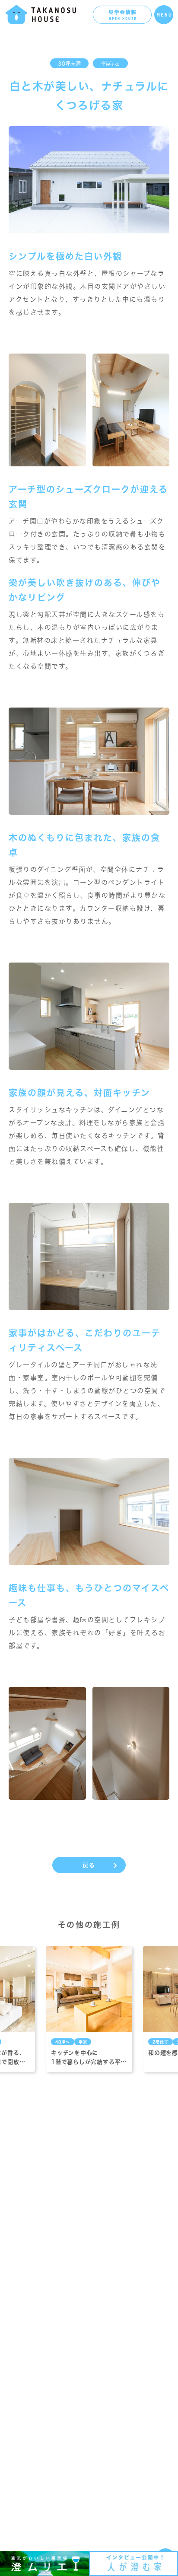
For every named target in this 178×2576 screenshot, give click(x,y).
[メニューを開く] (164, 15)
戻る (89, 1865)
